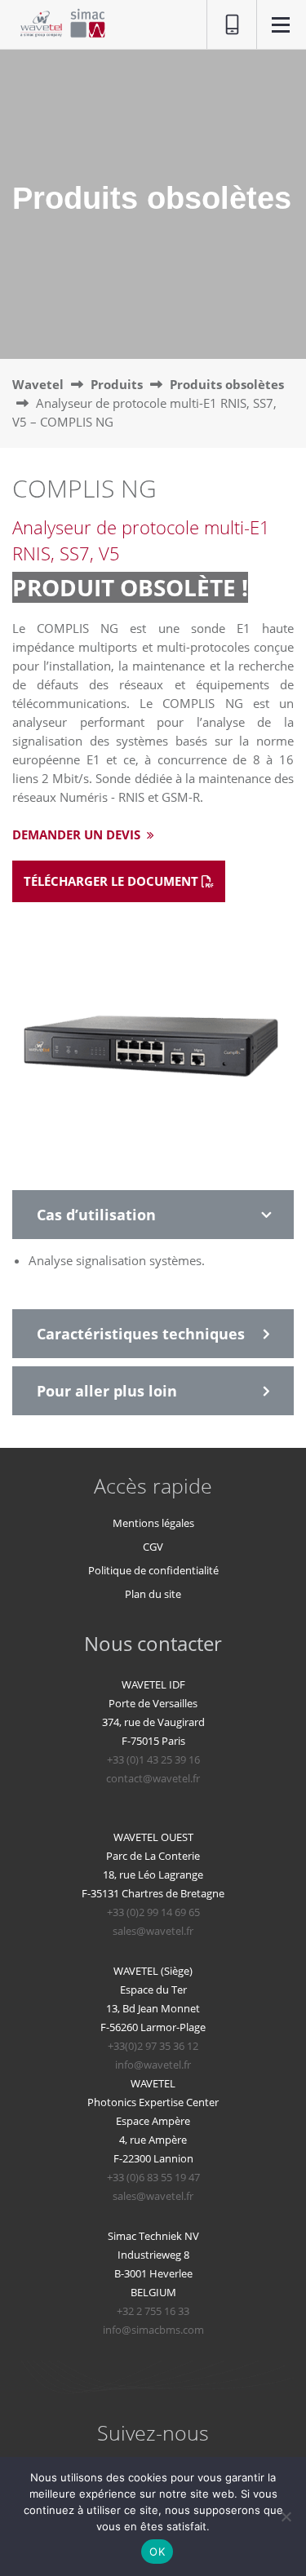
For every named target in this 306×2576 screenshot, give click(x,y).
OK (157, 2552)
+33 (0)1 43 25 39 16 (153, 1759)
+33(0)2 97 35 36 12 (153, 2046)
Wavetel (38, 384)
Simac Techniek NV (153, 2236)
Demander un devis (78, 834)
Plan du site (153, 1594)
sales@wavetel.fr (153, 1931)
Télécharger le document (113, 881)
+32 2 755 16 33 (153, 2311)
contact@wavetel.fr (153, 1778)
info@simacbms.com (153, 2330)
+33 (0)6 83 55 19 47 (153, 2177)
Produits (117, 384)
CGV (153, 1547)
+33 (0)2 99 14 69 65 (153, 1912)
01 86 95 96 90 (224, 25)
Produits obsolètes (227, 384)
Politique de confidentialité (153, 1570)
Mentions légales (153, 1523)
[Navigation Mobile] (281, 27)
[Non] (286, 2516)
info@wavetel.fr (153, 2065)
